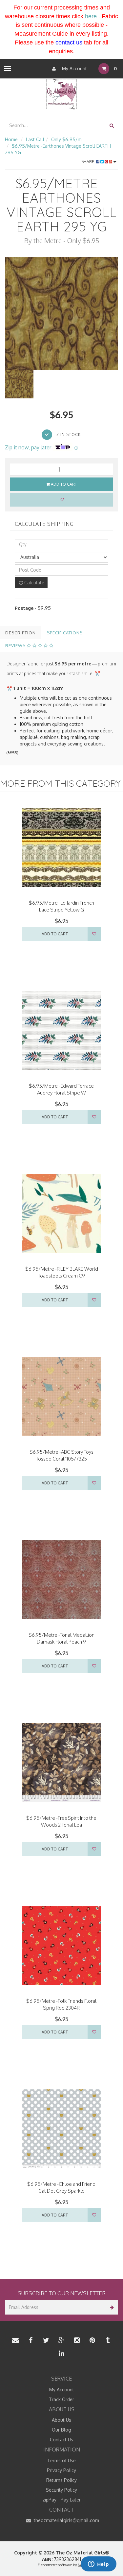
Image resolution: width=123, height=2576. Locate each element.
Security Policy (61, 2490)
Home (11, 139)
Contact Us (61, 2440)
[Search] (112, 125)
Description (20, 633)
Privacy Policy (61, 2470)
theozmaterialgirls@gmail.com (66, 2520)
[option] (61, 314)
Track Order (61, 2399)
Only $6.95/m (66, 139)
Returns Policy (61, 2480)
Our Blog (61, 2430)
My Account (74, 68)
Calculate (34, 583)
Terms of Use (61, 2460)
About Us (61, 2420)
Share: (89, 162)
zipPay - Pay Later (62, 2500)
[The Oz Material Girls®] (61, 94)
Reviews (16, 645)
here (91, 16)
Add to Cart (63, 484)
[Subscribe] (111, 2307)
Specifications (65, 633)
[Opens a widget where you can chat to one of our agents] (98, 2565)
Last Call (35, 139)
